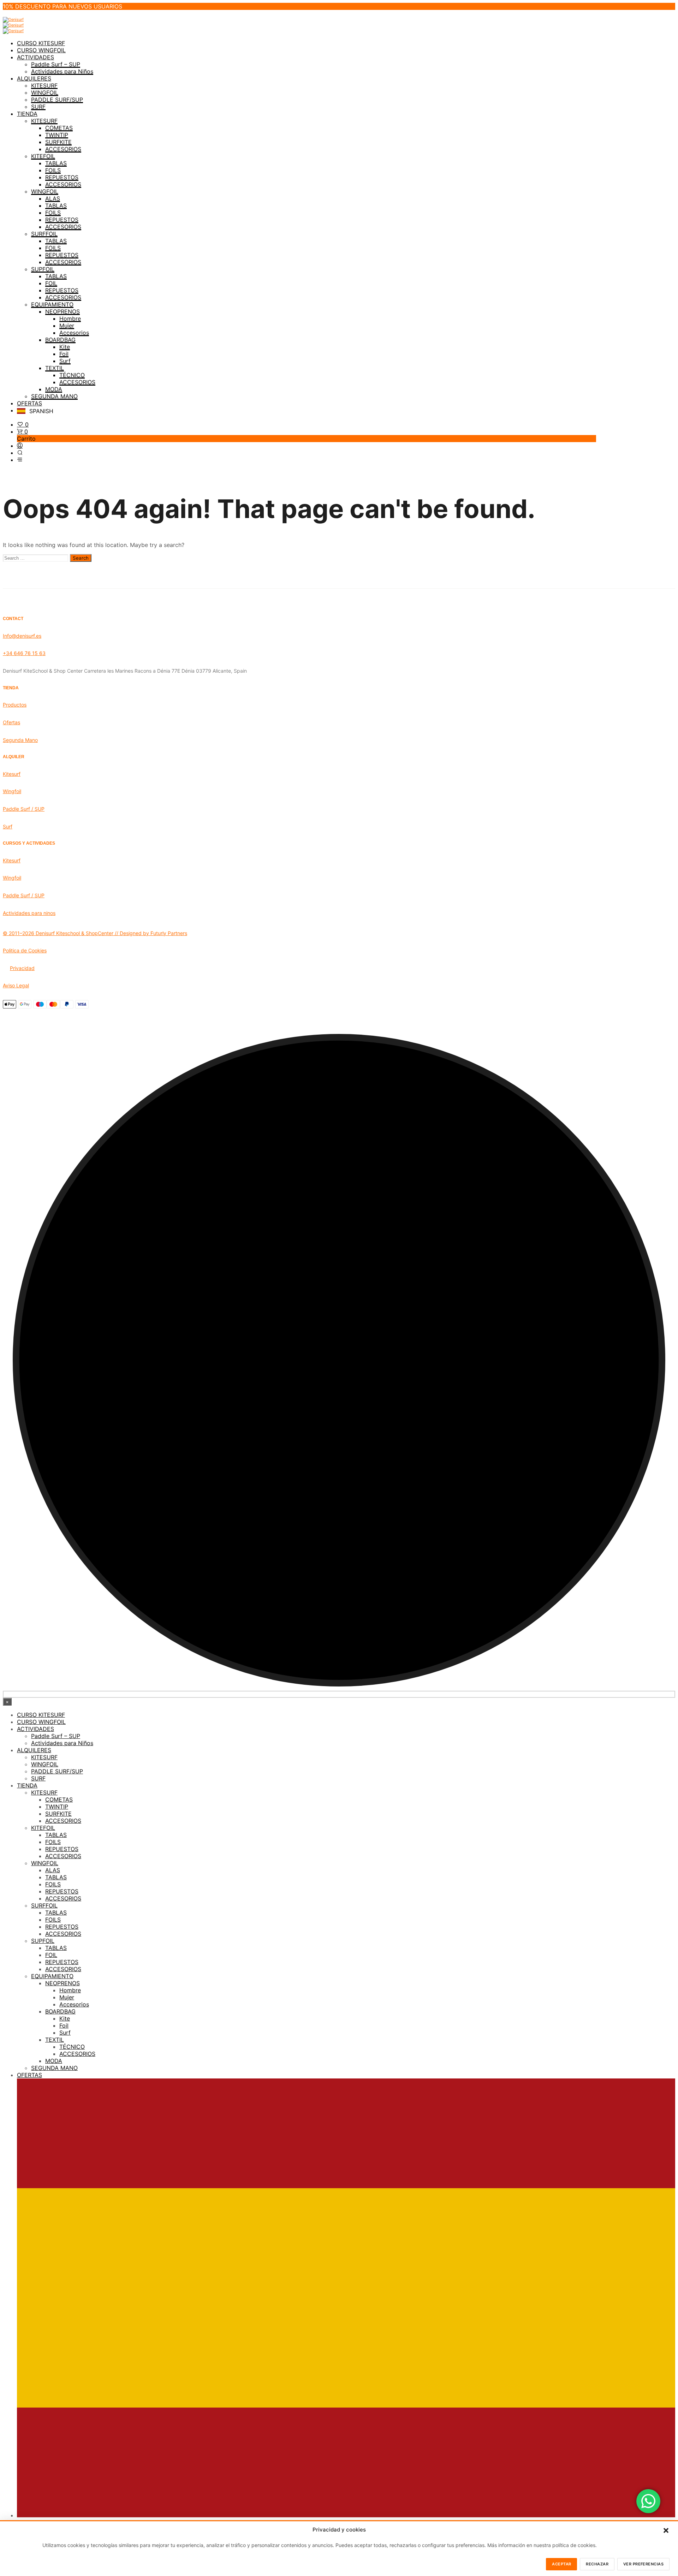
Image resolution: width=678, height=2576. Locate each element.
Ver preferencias (643, 2564)
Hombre (70, 319)
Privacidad (22, 968)
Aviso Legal (16, 985)
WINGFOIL (45, 93)
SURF (38, 107)
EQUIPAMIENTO (52, 304)
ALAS (53, 198)
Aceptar (561, 2564)
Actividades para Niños (62, 71)
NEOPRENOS (63, 311)
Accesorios (74, 333)
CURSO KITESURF (41, 43)
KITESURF (44, 85)
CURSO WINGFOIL (41, 50)
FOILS (53, 170)
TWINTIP (57, 135)
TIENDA (27, 114)
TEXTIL (55, 368)
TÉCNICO (72, 375)
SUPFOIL (43, 269)
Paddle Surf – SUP (56, 64)
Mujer (67, 326)
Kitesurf (12, 774)
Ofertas (11, 722)
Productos (15, 705)
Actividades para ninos (29, 913)
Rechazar (597, 2564)
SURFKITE (58, 142)
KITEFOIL (43, 156)
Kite (65, 347)
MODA (54, 389)
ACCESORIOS (63, 149)
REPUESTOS (62, 177)
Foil (64, 354)
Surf (65, 361)
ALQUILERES (34, 78)
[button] (666, 2530)
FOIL (51, 283)
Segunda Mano (20, 740)
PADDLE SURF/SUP (57, 100)
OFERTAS (29, 403)
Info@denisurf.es (22, 636)
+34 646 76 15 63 (24, 653)
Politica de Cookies (25, 950)
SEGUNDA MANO (54, 396)
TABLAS (56, 163)
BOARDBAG (60, 340)
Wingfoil (12, 791)
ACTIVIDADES (35, 57)
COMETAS (59, 128)
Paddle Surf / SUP (24, 809)
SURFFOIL (44, 234)
